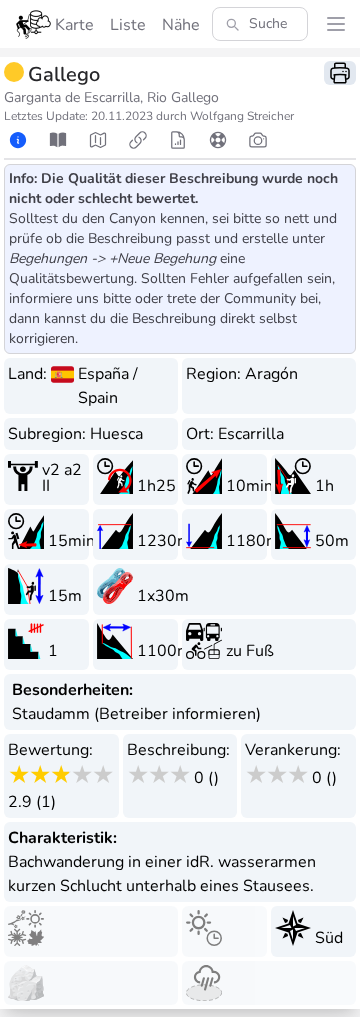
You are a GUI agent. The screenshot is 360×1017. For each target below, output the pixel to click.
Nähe (181, 25)
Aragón (271, 374)
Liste (128, 25)
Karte (74, 25)
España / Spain (108, 386)
